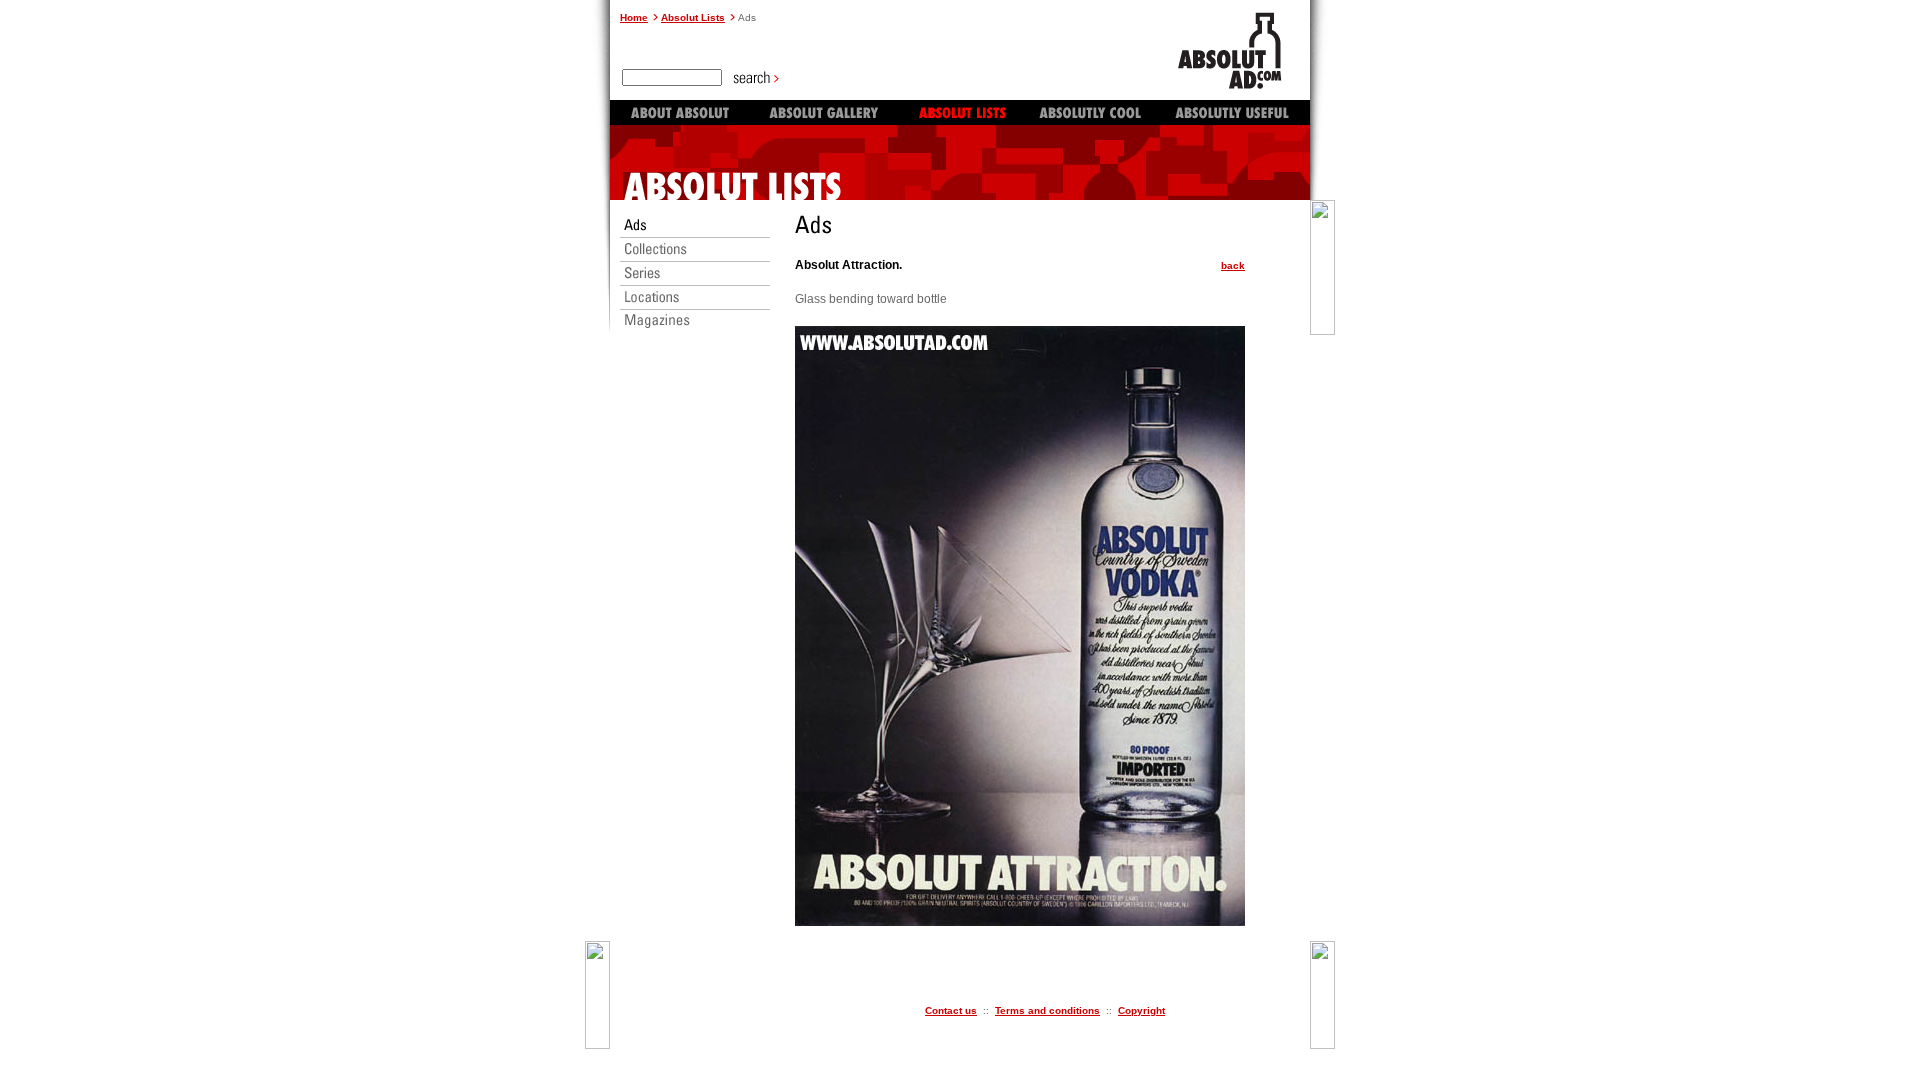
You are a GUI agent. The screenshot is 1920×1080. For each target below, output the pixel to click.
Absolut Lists (693, 17)
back (1233, 265)
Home (634, 17)
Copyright (1141, 1010)
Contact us (951, 1010)
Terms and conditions (1047, 1010)
